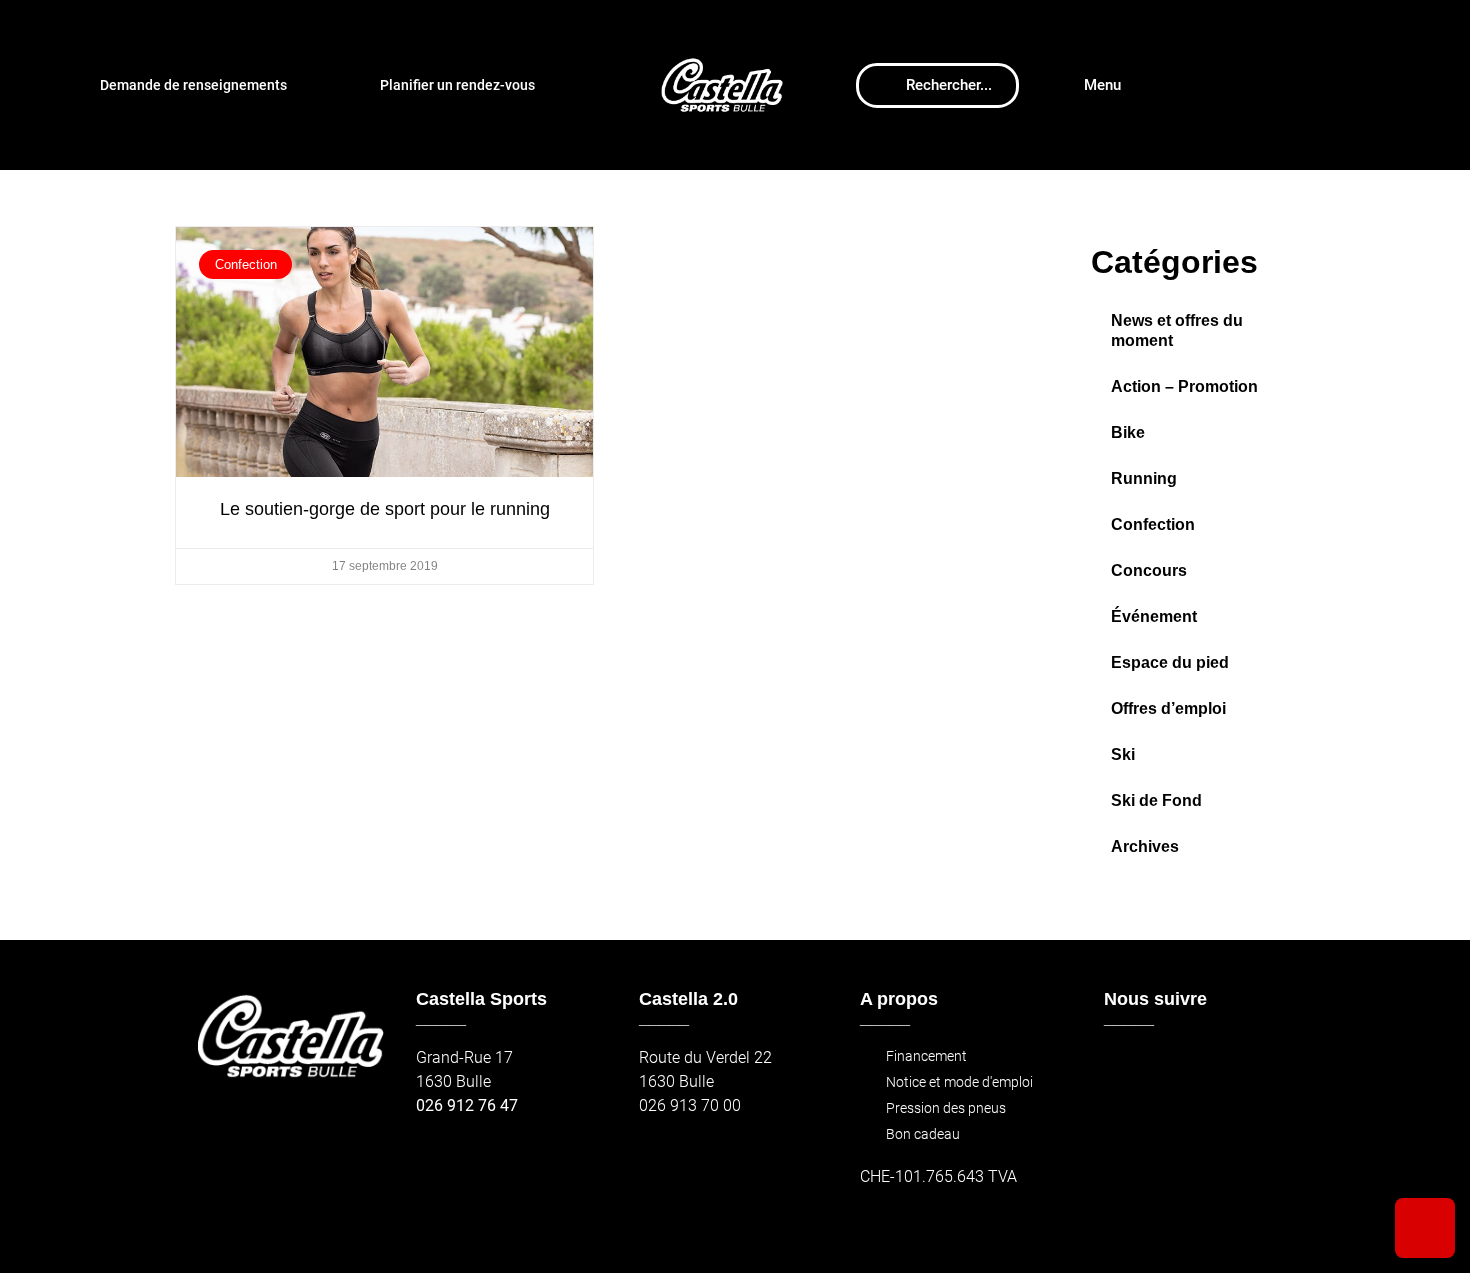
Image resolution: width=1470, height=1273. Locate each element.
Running (1144, 478)
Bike (1128, 432)
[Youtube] (1211, 1067)
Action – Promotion (1184, 386)
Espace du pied (1170, 662)
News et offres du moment (1177, 330)
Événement (1154, 616)
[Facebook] (1125, 1067)
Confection (1153, 524)
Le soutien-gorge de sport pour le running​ (385, 509)
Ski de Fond (1156, 800)
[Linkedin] (1254, 1067)
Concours (1149, 570)
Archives (1145, 846)
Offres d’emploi (1168, 708)
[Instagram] (1168, 1067)
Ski (1123, 754)
